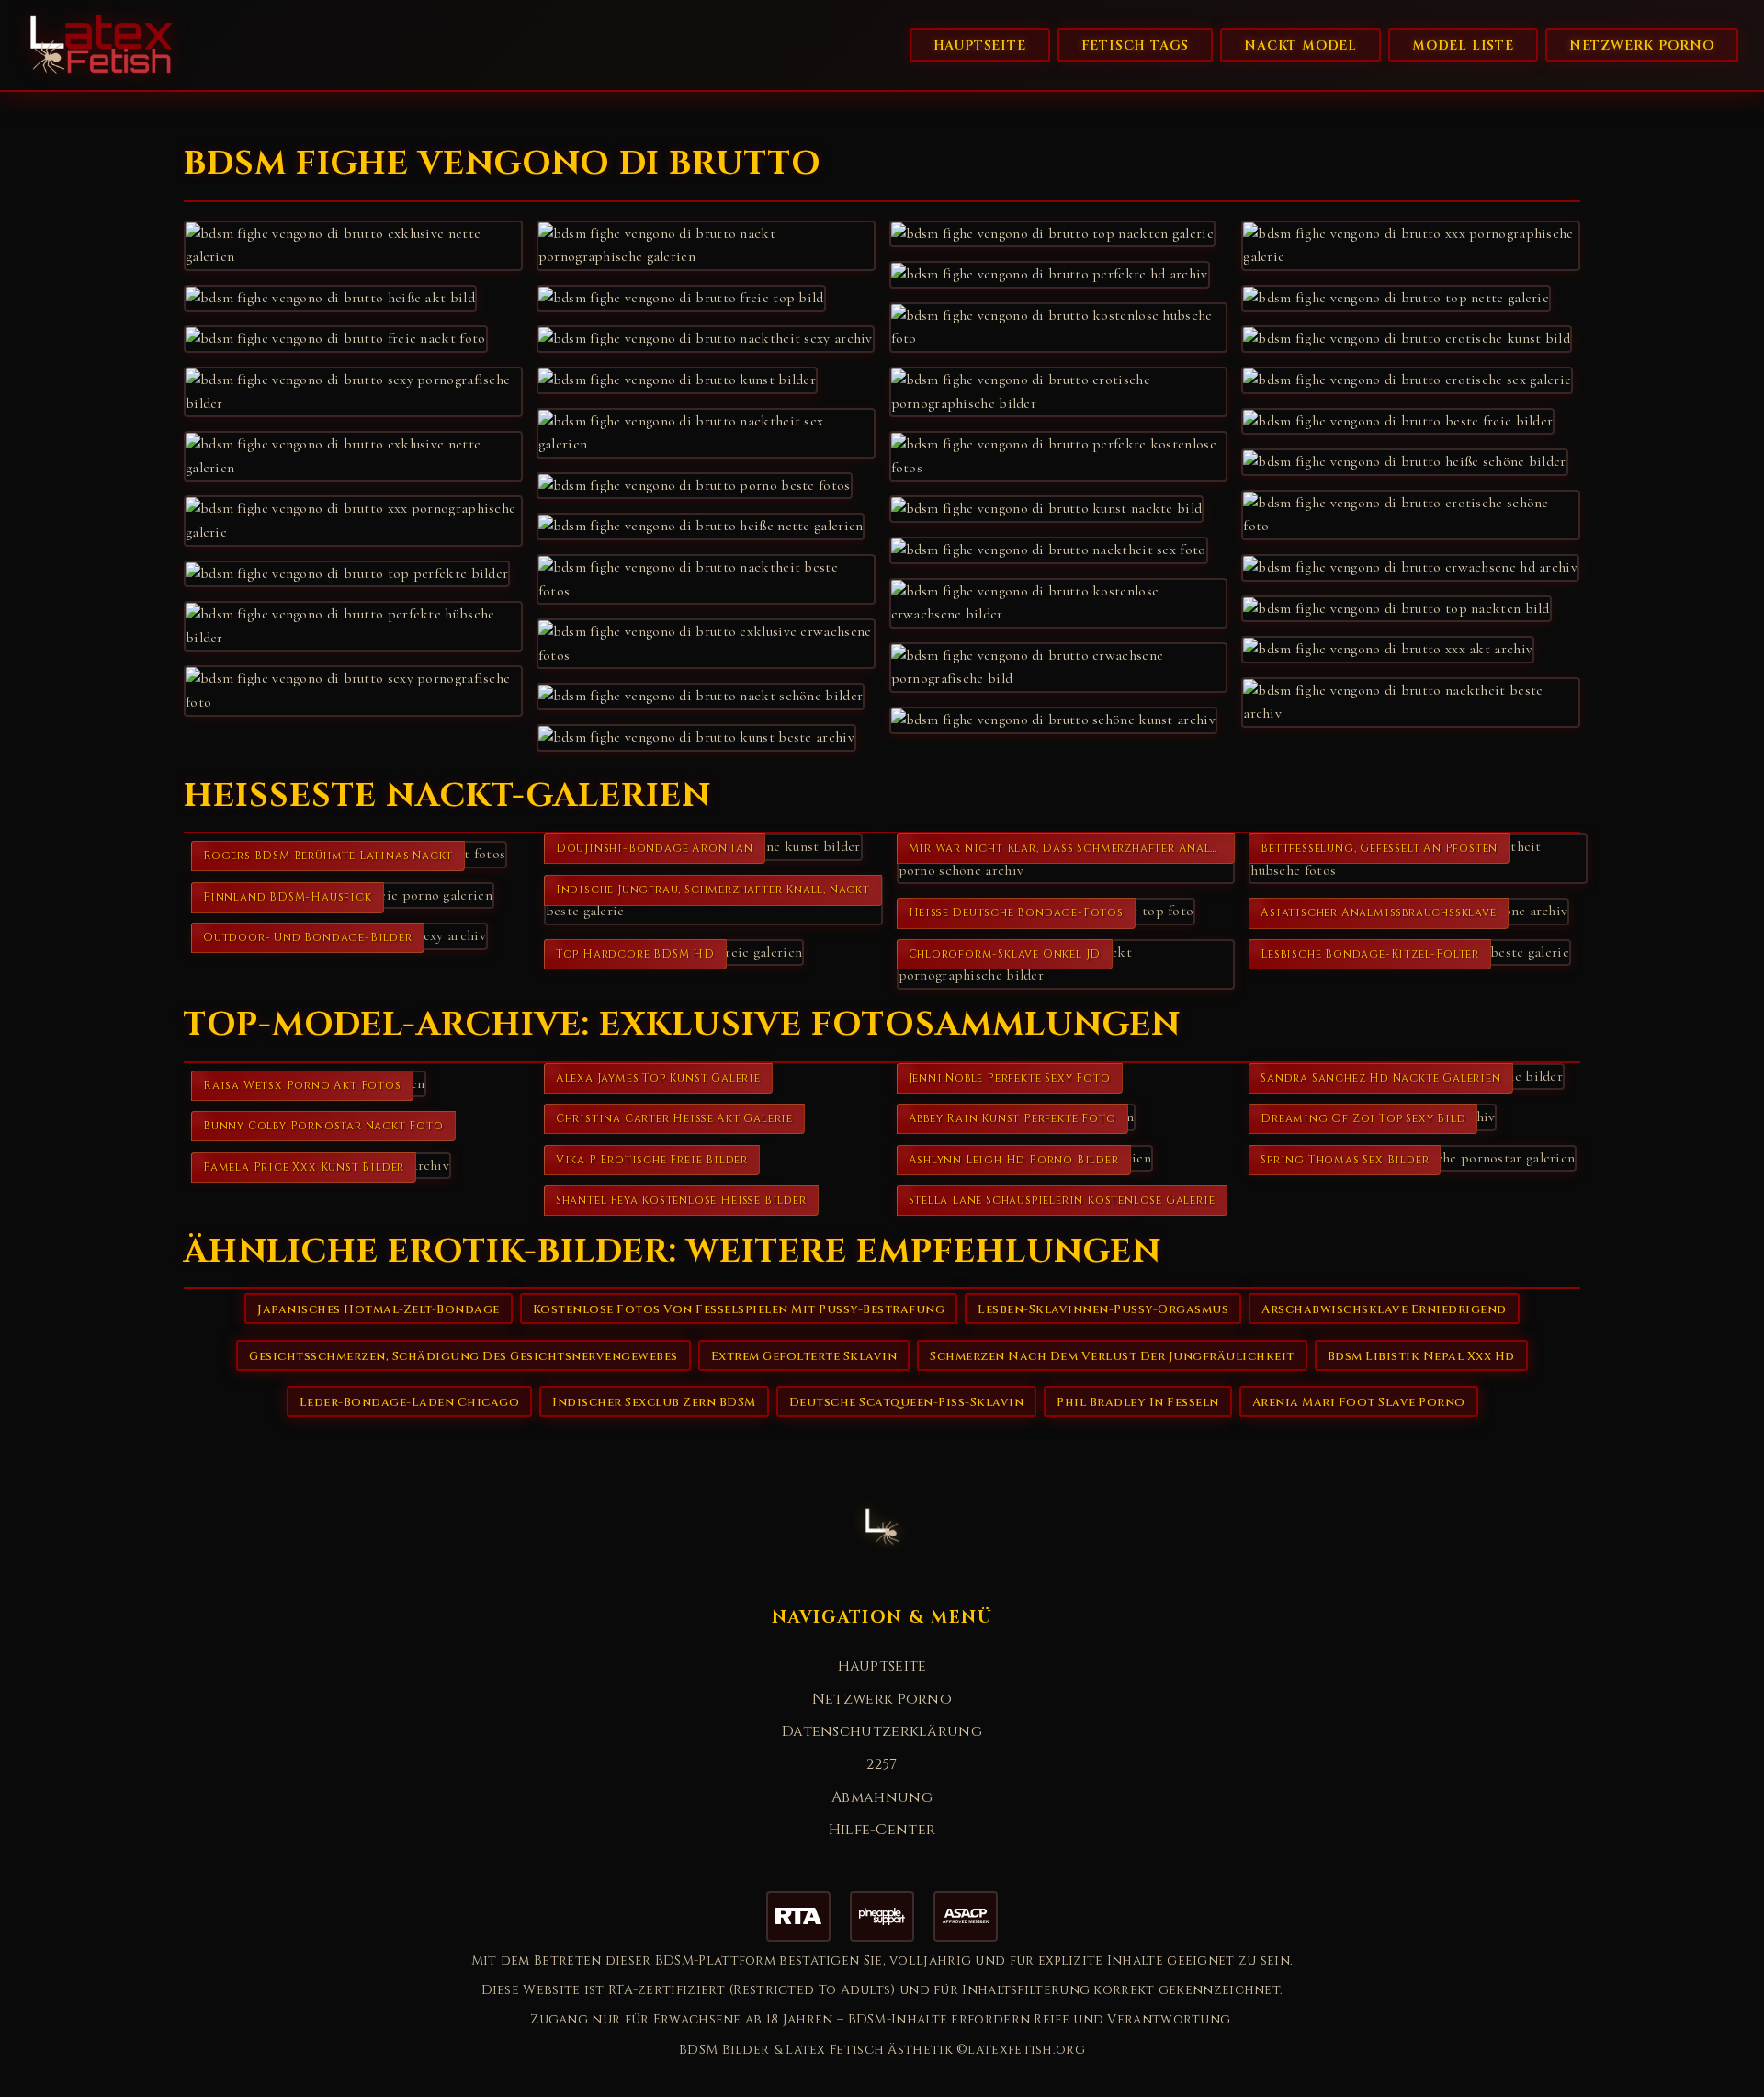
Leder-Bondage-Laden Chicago (410, 1402)
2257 (882, 1764)
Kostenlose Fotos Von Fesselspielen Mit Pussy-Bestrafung (739, 1309)
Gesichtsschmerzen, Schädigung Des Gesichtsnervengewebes (464, 1356)
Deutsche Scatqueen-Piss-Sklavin (907, 1402)
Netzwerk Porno (1642, 45)
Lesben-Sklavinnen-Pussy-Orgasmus (1103, 1309)
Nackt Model (1300, 45)
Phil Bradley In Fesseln (1138, 1402)
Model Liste (1463, 45)
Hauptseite (980, 45)
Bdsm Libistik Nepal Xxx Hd (1421, 1356)
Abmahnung (882, 1797)
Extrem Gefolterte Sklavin (804, 1356)
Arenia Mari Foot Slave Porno (1359, 1402)
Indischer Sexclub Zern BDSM (654, 1402)
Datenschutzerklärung (882, 1731)
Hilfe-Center (882, 1830)
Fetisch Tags (1136, 45)
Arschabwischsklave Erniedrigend (1384, 1309)
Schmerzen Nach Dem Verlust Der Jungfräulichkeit (1112, 1356)
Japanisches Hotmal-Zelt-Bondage (379, 1309)
